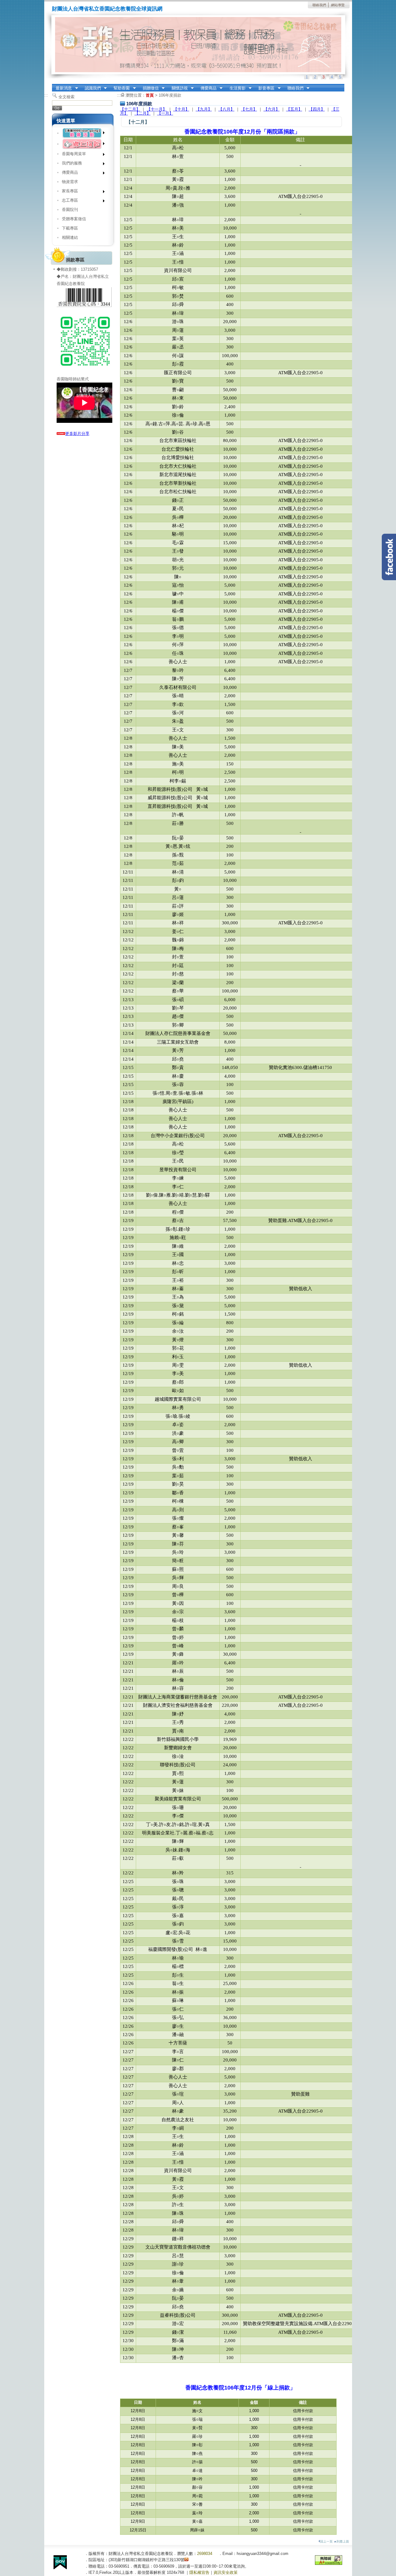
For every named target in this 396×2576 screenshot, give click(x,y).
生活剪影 (236, 88)
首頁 (150, 95)
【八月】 (226, 109)
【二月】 (143, 113)
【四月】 (317, 109)
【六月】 (272, 109)
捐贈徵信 (149, 88)
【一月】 (165, 113)
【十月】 (181, 109)
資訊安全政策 (226, 2572)
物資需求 (70, 182)
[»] (83, 133)
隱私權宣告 (199, 2572)
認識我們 (91, 88)
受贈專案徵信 (74, 219)
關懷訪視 (178, 88)
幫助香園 (120, 88)
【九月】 (204, 109)
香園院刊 (70, 210)
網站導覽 (338, 5)
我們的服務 (70, 164)
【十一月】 (157, 109)
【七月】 (249, 109)
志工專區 (68, 202)
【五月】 (294, 109)
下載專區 (70, 228)
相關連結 (70, 237)
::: (46, 95)
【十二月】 (130, 109)
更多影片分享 (77, 434)
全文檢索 (67, 97)
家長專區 (68, 192)
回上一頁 (326, 2541)
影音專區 (265, 88)
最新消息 (62, 88)
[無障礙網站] (329, 2563)
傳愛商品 (207, 88)
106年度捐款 (170, 95)
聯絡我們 (319, 5)
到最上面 (343, 2541)
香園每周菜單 (72, 155)
